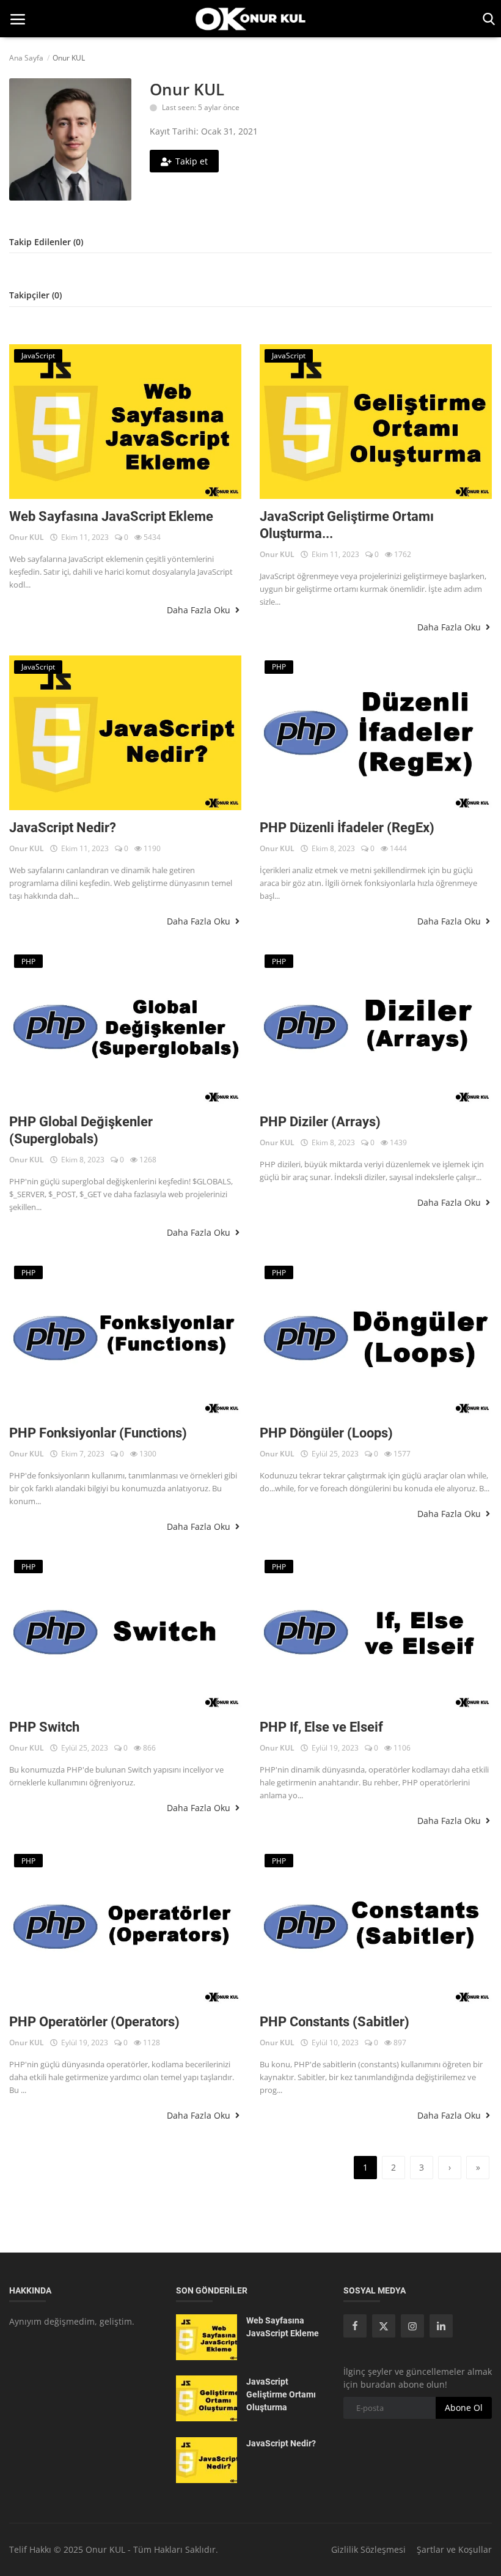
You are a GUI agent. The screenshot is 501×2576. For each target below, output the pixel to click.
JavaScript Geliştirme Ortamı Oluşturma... (347, 525)
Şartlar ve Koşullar (454, 2549)
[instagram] (412, 2326)
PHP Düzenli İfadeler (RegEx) (347, 828)
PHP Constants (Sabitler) (335, 2022)
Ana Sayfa (26, 58)
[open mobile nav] (18, 19)
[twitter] (384, 2326)
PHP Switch (44, 1727)
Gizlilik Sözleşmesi (368, 2549)
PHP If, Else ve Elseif (321, 1727)
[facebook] (355, 2326)
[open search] (487, 19)
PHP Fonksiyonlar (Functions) (98, 1433)
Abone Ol (464, 2408)
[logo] (250, 19)
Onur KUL (27, 537)
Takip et (192, 161)
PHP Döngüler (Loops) (326, 1433)
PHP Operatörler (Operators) (94, 2022)
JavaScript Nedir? (63, 828)
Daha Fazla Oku (200, 610)
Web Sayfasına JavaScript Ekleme (111, 516)
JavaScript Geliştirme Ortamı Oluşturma (281, 2394)
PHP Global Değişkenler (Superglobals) (81, 1130)
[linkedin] (441, 2326)
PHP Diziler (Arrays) (320, 1122)
